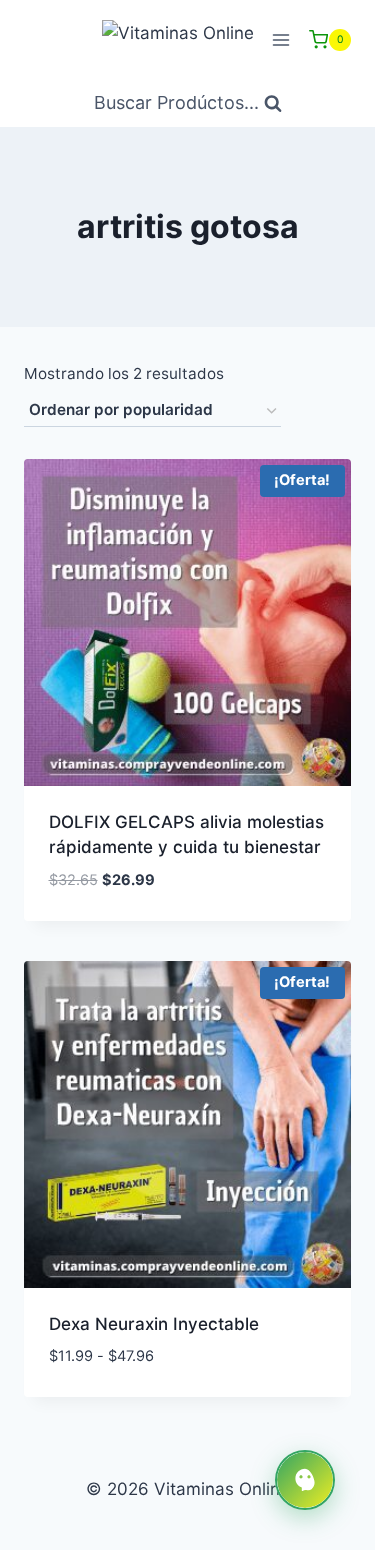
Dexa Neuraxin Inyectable (154, 1324)
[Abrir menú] (280, 39)
